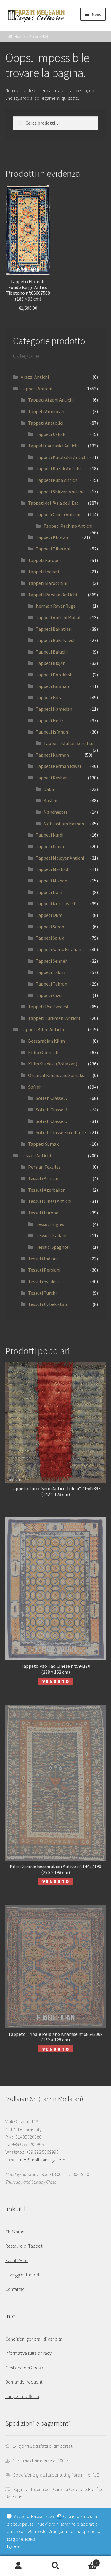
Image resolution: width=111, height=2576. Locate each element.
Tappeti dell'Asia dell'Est (53, 503)
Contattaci (15, 2289)
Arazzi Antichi (35, 377)
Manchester (55, 812)
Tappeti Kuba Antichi (57, 480)
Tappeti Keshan (52, 778)
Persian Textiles (44, 1167)
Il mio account (18, 2566)
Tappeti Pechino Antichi (68, 526)
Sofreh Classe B (52, 1110)
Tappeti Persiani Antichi (53, 595)
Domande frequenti (24, 2382)
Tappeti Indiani (44, 572)
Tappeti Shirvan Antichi (59, 492)
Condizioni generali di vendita (34, 2339)
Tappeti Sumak (43, 1144)
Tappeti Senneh (52, 961)
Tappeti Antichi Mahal (58, 617)
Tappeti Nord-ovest (56, 903)
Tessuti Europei (44, 1213)
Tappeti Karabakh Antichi (62, 457)
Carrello (86, 2561)
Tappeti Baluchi (52, 652)
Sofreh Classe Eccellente (61, 1132)
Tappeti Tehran (52, 984)
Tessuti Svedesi (43, 1281)
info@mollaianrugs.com (42, 2160)
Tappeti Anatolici (46, 423)
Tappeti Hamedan (54, 709)
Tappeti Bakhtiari (54, 629)
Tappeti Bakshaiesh (56, 640)
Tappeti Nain (49, 892)
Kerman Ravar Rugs (56, 606)
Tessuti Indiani (43, 1259)
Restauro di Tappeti (24, 2246)
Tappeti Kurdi (50, 835)
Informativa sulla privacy (28, 2353)
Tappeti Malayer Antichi (60, 858)
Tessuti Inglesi (51, 1224)
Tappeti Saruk (50, 938)
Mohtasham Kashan (64, 824)
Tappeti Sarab (50, 927)
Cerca (55, 2566)
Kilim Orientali (43, 1052)
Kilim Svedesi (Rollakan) (53, 1064)
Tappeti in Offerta (22, 2396)
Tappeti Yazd (49, 995)
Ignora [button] (14, 2547)
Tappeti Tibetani (53, 549)
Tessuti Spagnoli (53, 1247)
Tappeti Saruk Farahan (58, 949)
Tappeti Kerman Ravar (59, 766)
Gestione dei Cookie (25, 2368)
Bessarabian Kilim (46, 1041)
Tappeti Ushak (50, 434)
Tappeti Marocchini (48, 583)
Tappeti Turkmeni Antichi (54, 1018)
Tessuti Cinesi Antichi (50, 1201)
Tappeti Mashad (52, 869)
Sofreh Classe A (51, 1098)
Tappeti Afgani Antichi (51, 400)
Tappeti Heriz (50, 720)
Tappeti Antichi (36, 389)
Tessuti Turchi (42, 1293)
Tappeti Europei (44, 560)
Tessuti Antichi (36, 1155)
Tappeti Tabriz (51, 972)
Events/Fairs (17, 2260)
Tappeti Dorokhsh (54, 675)
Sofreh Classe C (51, 1121)
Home (20, 36)
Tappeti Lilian (50, 846)
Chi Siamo (15, 2232)
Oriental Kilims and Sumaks (56, 1075)
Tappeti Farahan (52, 686)
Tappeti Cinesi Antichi (58, 514)
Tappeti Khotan (52, 537)
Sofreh (35, 1087)
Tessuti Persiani (44, 1270)
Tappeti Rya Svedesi (48, 1007)
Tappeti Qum (49, 915)
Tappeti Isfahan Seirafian (69, 743)
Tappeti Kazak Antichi (58, 468)
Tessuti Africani (44, 1178)
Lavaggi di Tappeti (23, 2275)
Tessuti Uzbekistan (48, 1304)
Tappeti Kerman (52, 755)
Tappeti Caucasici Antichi (53, 446)
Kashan (51, 800)
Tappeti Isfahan (52, 732)
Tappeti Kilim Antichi (42, 1029)
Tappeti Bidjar (50, 663)
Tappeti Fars (48, 697)
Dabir (49, 789)
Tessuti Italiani (51, 1235)
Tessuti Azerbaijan (47, 1190)
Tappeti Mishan (52, 881)
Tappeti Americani (47, 411)
